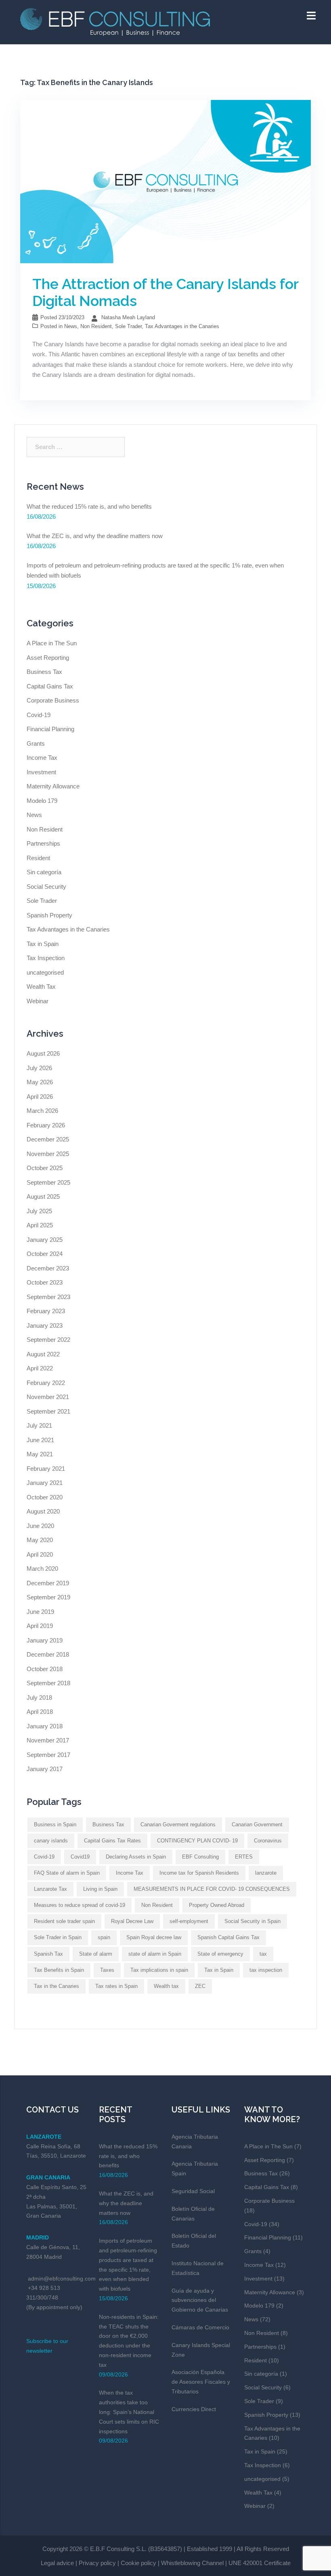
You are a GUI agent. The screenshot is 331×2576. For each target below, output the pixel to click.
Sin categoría (44, 872)
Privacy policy (97, 2563)
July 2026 (39, 1068)
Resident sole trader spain (64, 1921)
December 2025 (48, 1139)
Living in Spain (100, 1889)
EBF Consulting (200, 1857)
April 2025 (40, 1225)
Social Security (46, 887)
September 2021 (48, 1411)
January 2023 (45, 1325)
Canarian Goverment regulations (178, 1824)
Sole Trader (128, 326)
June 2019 (40, 1612)
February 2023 (46, 1311)
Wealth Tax (41, 987)
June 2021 (40, 1440)
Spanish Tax (48, 1954)
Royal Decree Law (132, 1921)
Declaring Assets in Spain (136, 1857)
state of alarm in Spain (155, 1954)
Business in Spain (55, 1824)
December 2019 (48, 1583)
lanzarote (266, 1873)
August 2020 (43, 1511)
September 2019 (48, 1597)
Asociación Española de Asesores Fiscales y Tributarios (201, 2382)
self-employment (189, 1921)
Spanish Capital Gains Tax (228, 1937)
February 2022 (46, 1383)
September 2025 (48, 1182)
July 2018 (39, 1698)
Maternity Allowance (53, 786)
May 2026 (40, 1082)
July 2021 (39, 1425)
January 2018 (45, 1726)
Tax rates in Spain (116, 1986)
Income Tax (42, 758)
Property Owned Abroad (217, 1905)
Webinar (38, 1001)
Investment (41, 772)
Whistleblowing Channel (192, 2563)
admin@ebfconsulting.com (62, 2279)
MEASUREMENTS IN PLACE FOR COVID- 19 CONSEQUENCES (212, 1889)
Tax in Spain (43, 944)
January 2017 (45, 1769)
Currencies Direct (194, 2409)
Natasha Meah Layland (128, 317)
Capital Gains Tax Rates (112, 1841)
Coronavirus (268, 1841)
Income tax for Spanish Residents (199, 1873)
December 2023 (48, 1268)
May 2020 (40, 1540)
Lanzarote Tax (50, 1889)
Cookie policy (138, 2563)
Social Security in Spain (252, 1921)
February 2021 (46, 1469)
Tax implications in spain (159, 1970)
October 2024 (45, 1254)
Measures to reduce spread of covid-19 (80, 1905)
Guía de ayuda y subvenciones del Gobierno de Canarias (200, 2300)
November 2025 (48, 1154)
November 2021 (48, 1397)
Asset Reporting (48, 658)
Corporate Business (53, 700)
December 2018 (48, 1654)
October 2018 (45, 1669)
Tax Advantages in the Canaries (182, 326)
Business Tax (44, 672)
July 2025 (39, 1211)
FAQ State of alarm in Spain (67, 1873)
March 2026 (42, 1111)
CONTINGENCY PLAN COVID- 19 (197, 1841)
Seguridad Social (193, 2191)
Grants (36, 743)
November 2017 (48, 1740)
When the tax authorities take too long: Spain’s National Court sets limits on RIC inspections (129, 2412)
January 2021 (45, 1483)
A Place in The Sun (52, 643)
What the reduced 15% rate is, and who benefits (89, 506)
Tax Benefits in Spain (59, 1970)
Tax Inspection (46, 958)
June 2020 (40, 1526)
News (71, 326)
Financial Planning (50, 729)
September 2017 (48, 1755)
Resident (38, 858)
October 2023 (45, 1282)
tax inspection (266, 1970)
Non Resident (96, 326)
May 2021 (40, 1454)
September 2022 (48, 1340)
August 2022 (43, 1354)
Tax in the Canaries (57, 1986)
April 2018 (40, 1712)
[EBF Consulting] (115, 21)
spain (104, 1937)
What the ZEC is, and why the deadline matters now (95, 536)
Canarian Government (257, 1824)
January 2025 (45, 1240)
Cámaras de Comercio (200, 2327)
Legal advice (57, 2563)
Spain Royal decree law (154, 1937)
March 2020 (42, 1569)
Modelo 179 (42, 801)
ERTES (244, 1857)
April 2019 (40, 1626)
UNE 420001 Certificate (260, 2563)
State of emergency (220, 1954)
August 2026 (43, 1053)
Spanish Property (49, 915)
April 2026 (40, 1097)
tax (263, 1954)
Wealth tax (166, 1986)
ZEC (200, 1986)
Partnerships (43, 843)
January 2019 (45, 1640)
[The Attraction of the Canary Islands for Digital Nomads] (165, 181)
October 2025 (45, 1168)
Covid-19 (39, 715)
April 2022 (40, 1368)
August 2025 (43, 1197)
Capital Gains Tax (50, 686)
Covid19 (80, 1857)
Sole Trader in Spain (58, 1937)
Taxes (107, 1970)
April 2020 (40, 1554)
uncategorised (45, 972)
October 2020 (45, 1497)
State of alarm (96, 1954)
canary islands (51, 1841)
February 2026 (46, 1125)
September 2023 (48, 1297)
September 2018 (48, 1683)
